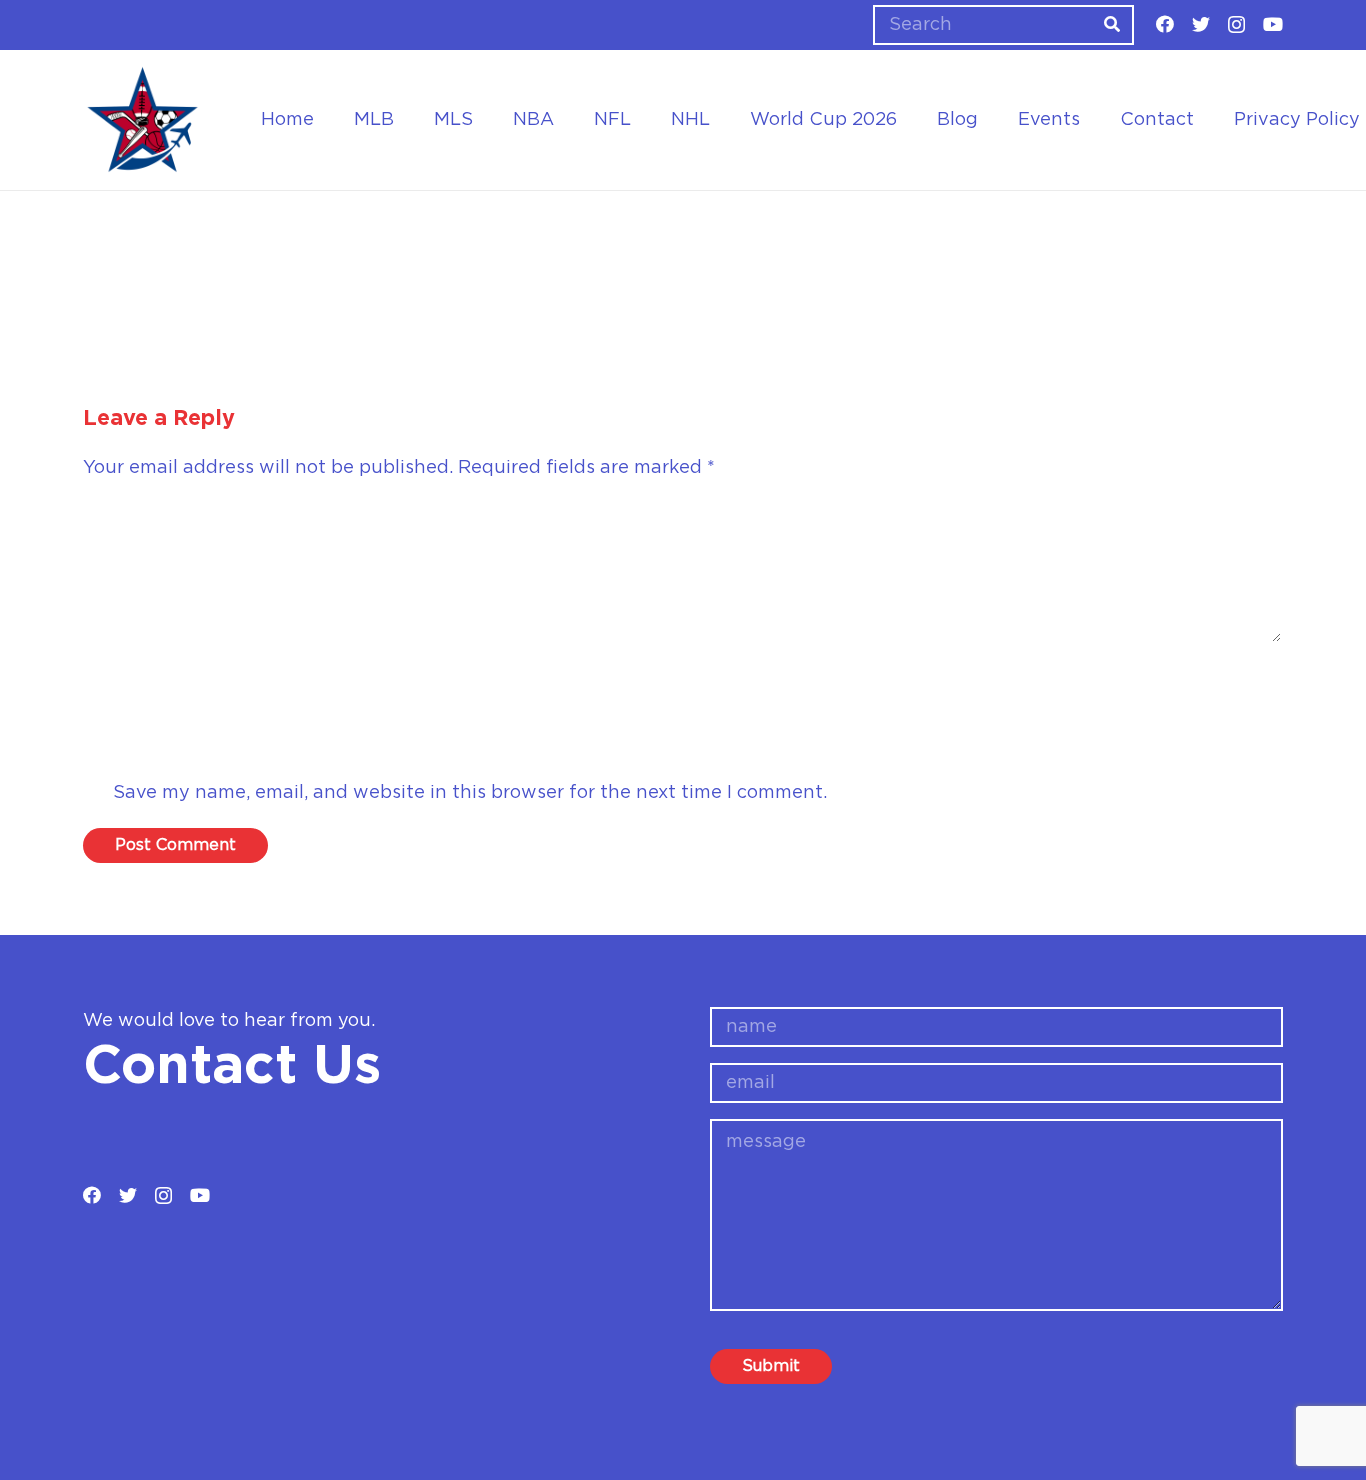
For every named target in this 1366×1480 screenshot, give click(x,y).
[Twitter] (1201, 24)
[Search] (1112, 25)
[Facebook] (1165, 24)
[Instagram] (1236, 25)
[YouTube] (1273, 24)
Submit (771, 1366)
